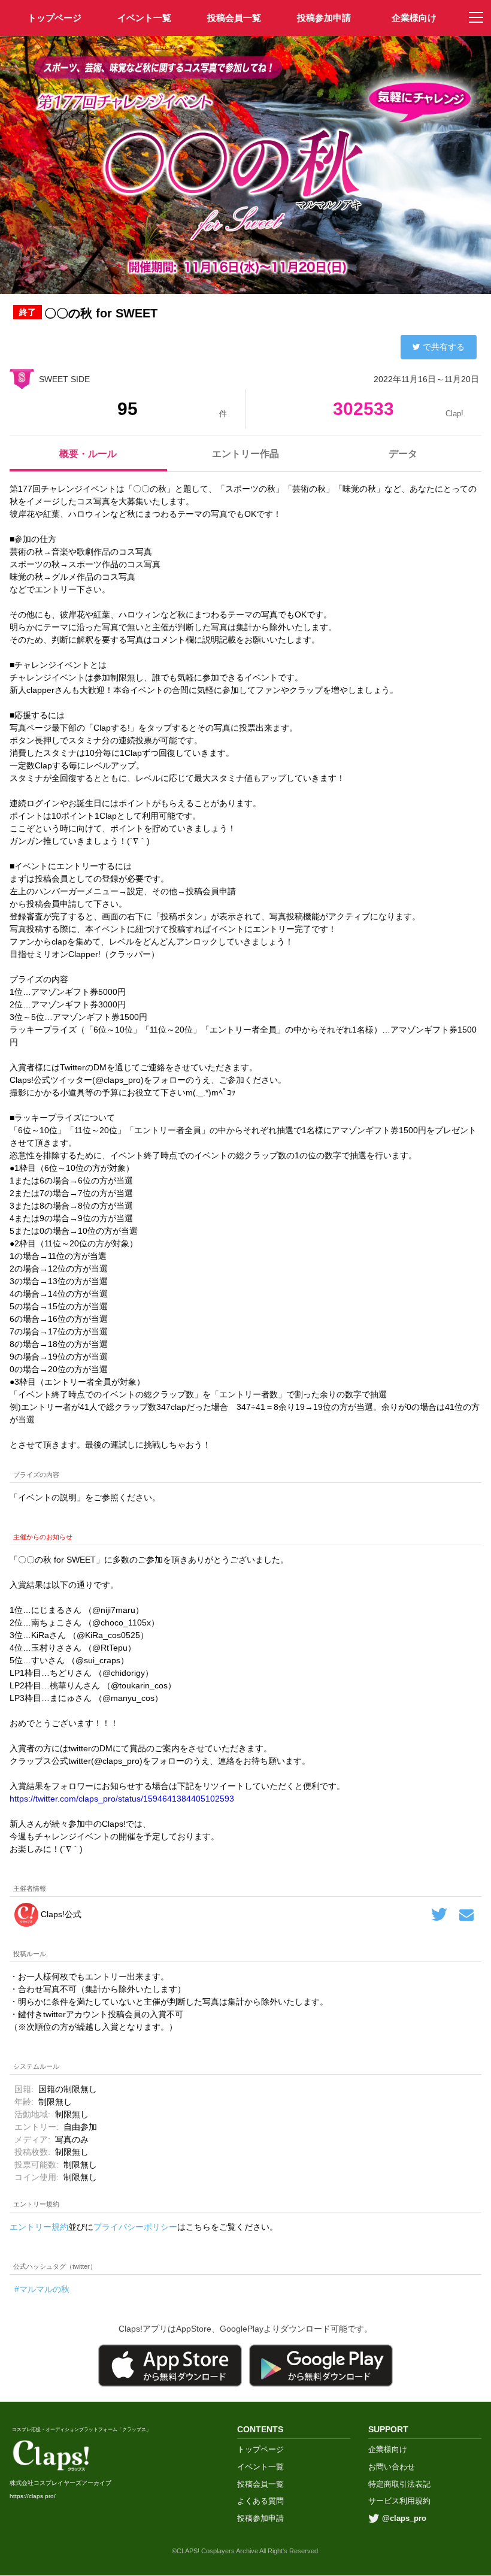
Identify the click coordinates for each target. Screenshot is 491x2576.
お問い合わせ (392, 2467)
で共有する (444, 347)
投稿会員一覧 (234, 18)
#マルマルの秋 (42, 2289)
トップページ (260, 2449)
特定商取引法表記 (399, 2484)
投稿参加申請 (324, 18)
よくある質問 (260, 2501)
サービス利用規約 (399, 2501)
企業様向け (414, 18)
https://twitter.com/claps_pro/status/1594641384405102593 (122, 1799)
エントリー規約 (39, 2227)
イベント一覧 (144, 18)
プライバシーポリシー (135, 2227)
